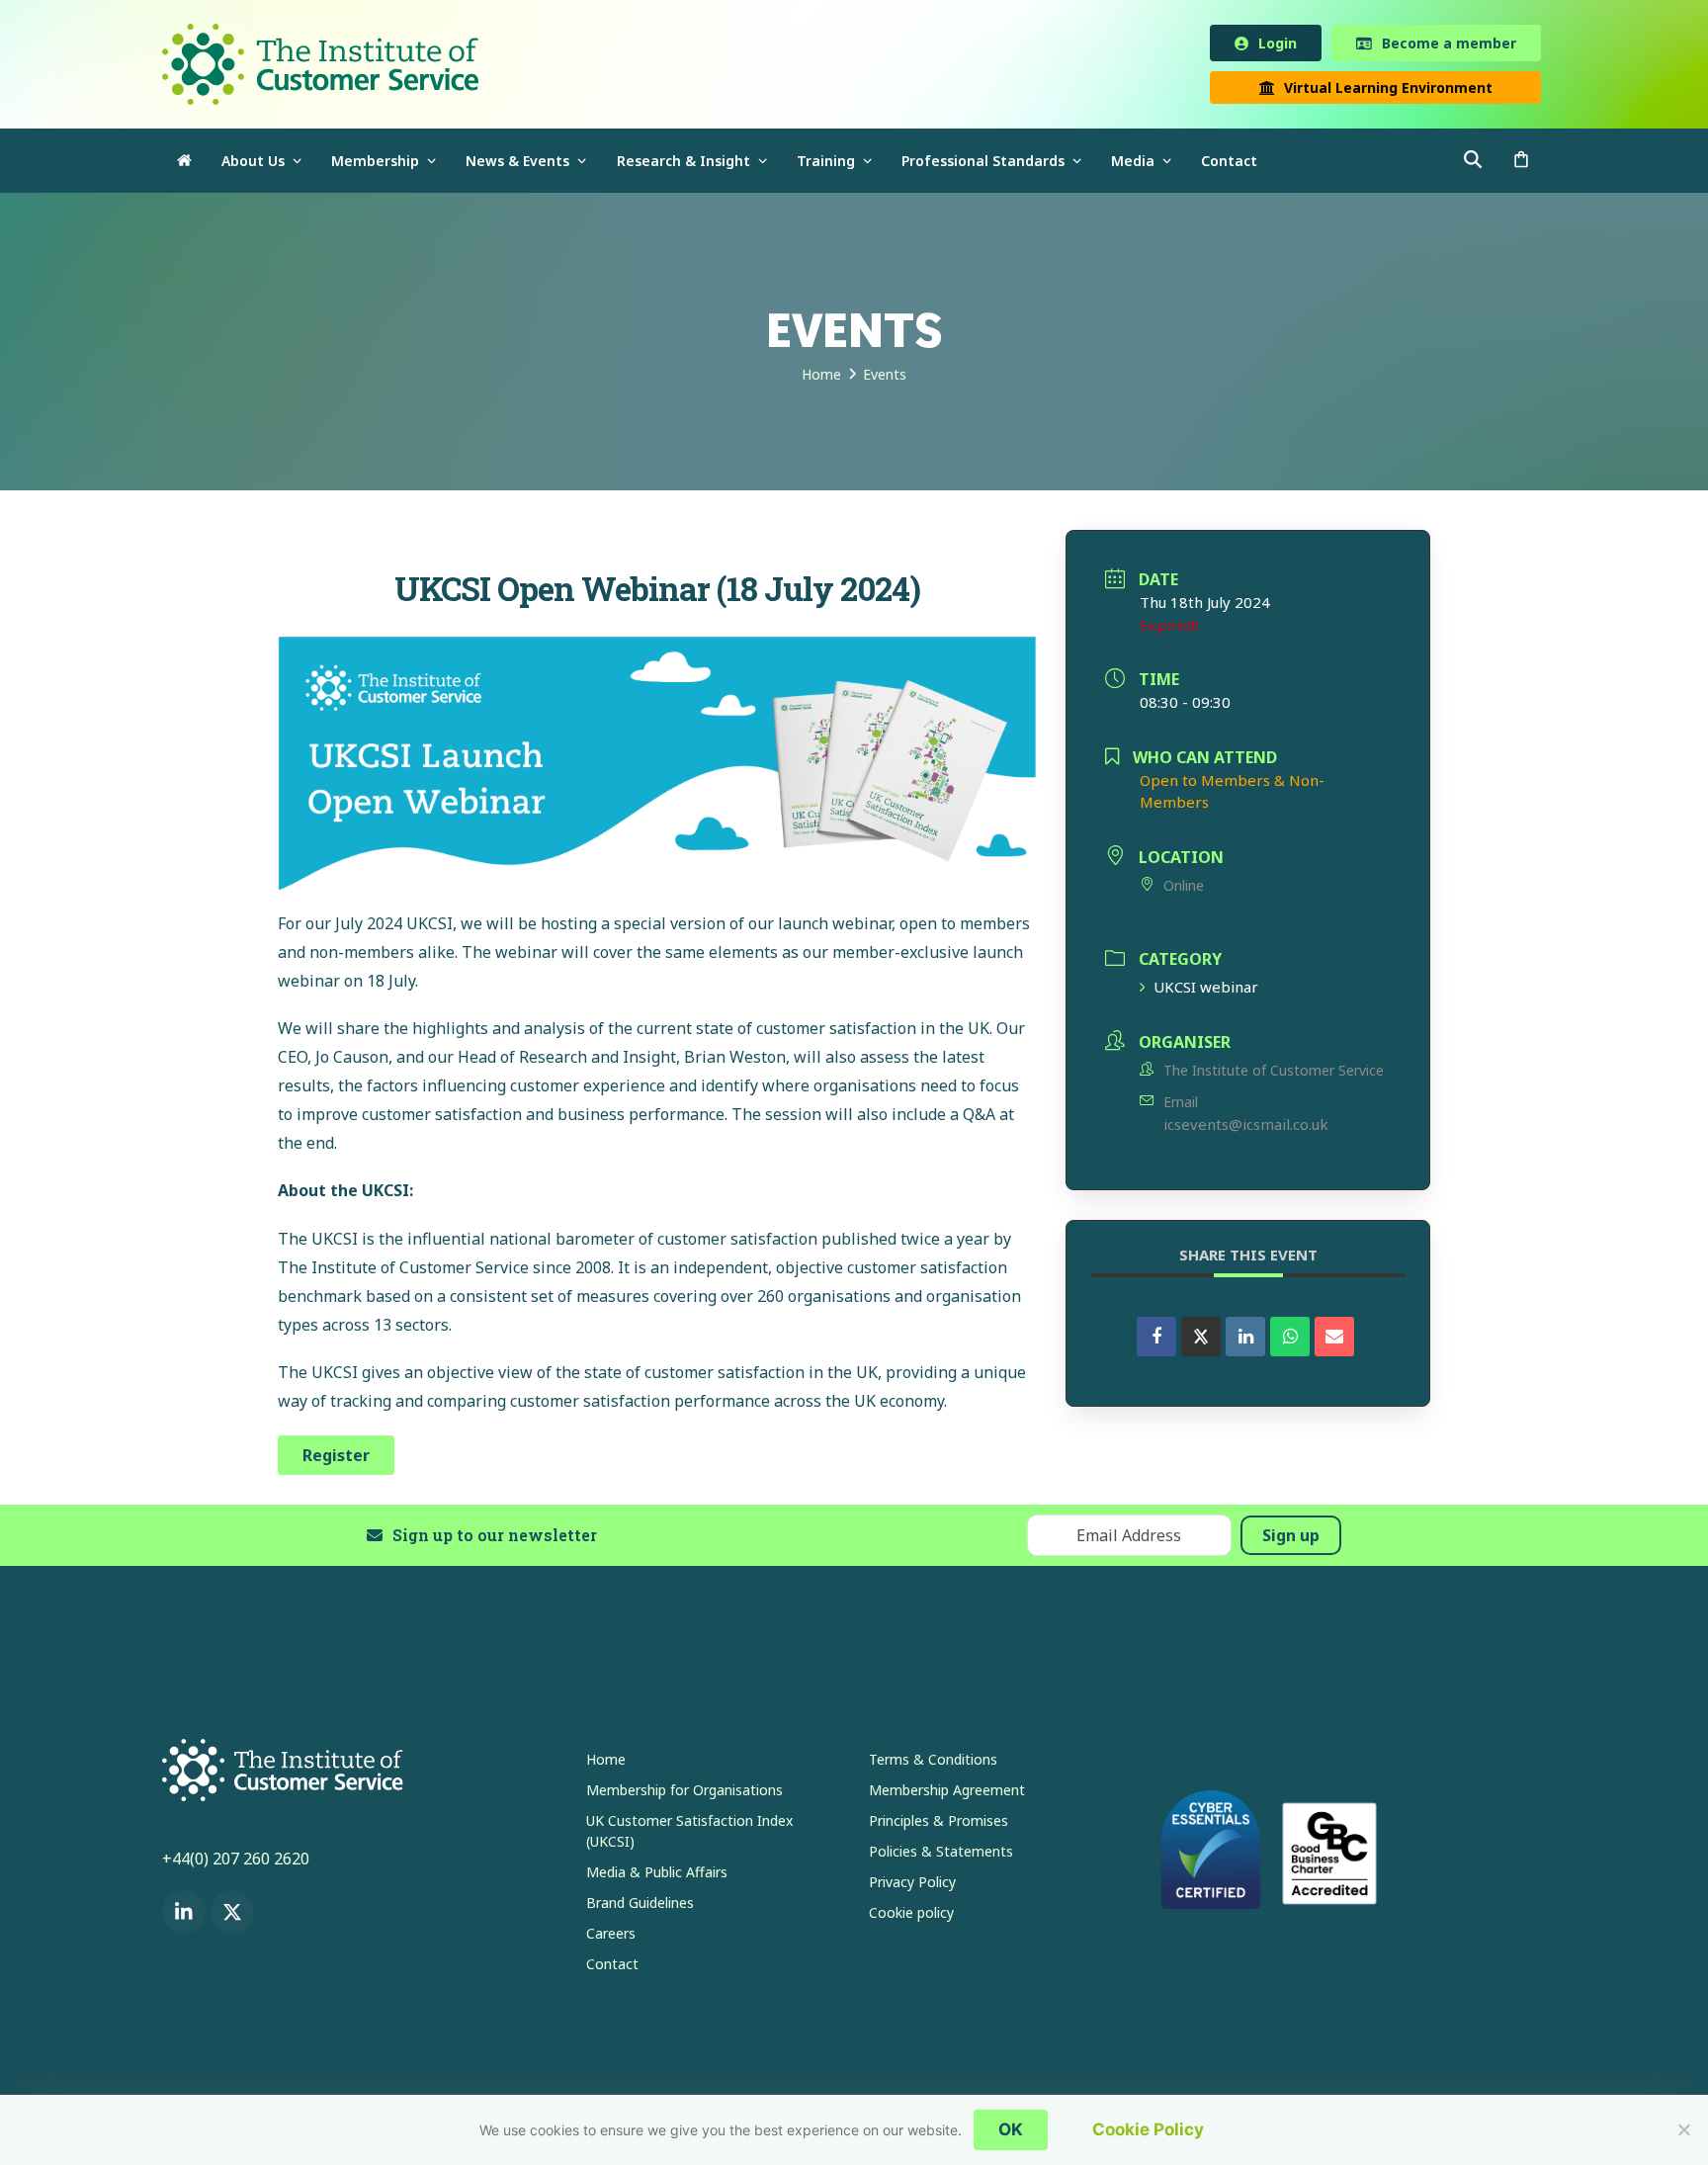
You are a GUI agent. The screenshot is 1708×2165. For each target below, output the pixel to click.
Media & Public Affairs (657, 1876)
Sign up (1291, 1539)
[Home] (184, 165)
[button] (1521, 165)
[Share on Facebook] (1156, 1341)
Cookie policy (911, 1916)
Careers (611, 1937)
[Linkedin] (1245, 1341)
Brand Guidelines (640, 1906)
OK (1011, 2129)
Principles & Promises (939, 1824)
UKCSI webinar (1206, 991)
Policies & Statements (941, 1855)
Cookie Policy (1148, 2129)
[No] (1683, 2129)
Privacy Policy (912, 1886)
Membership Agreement (947, 1794)
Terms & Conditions (933, 1763)
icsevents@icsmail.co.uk (1246, 1128)
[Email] (1334, 1341)
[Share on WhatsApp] (1290, 1341)
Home (606, 1763)
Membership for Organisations (684, 1794)
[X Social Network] (1201, 1341)
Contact (612, 1968)
